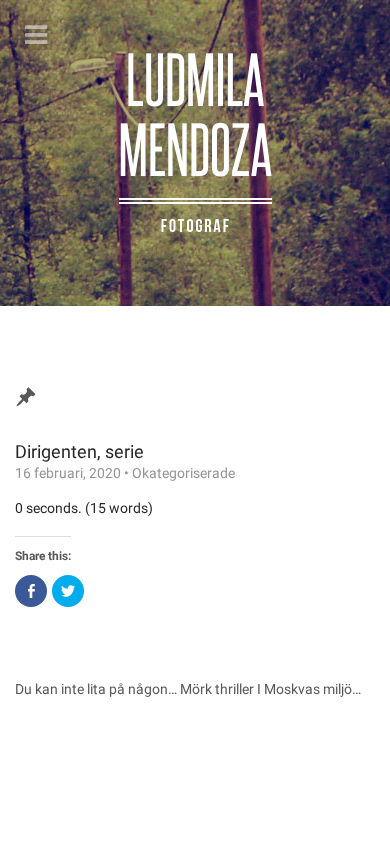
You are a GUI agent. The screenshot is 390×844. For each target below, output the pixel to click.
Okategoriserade (183, 473)
